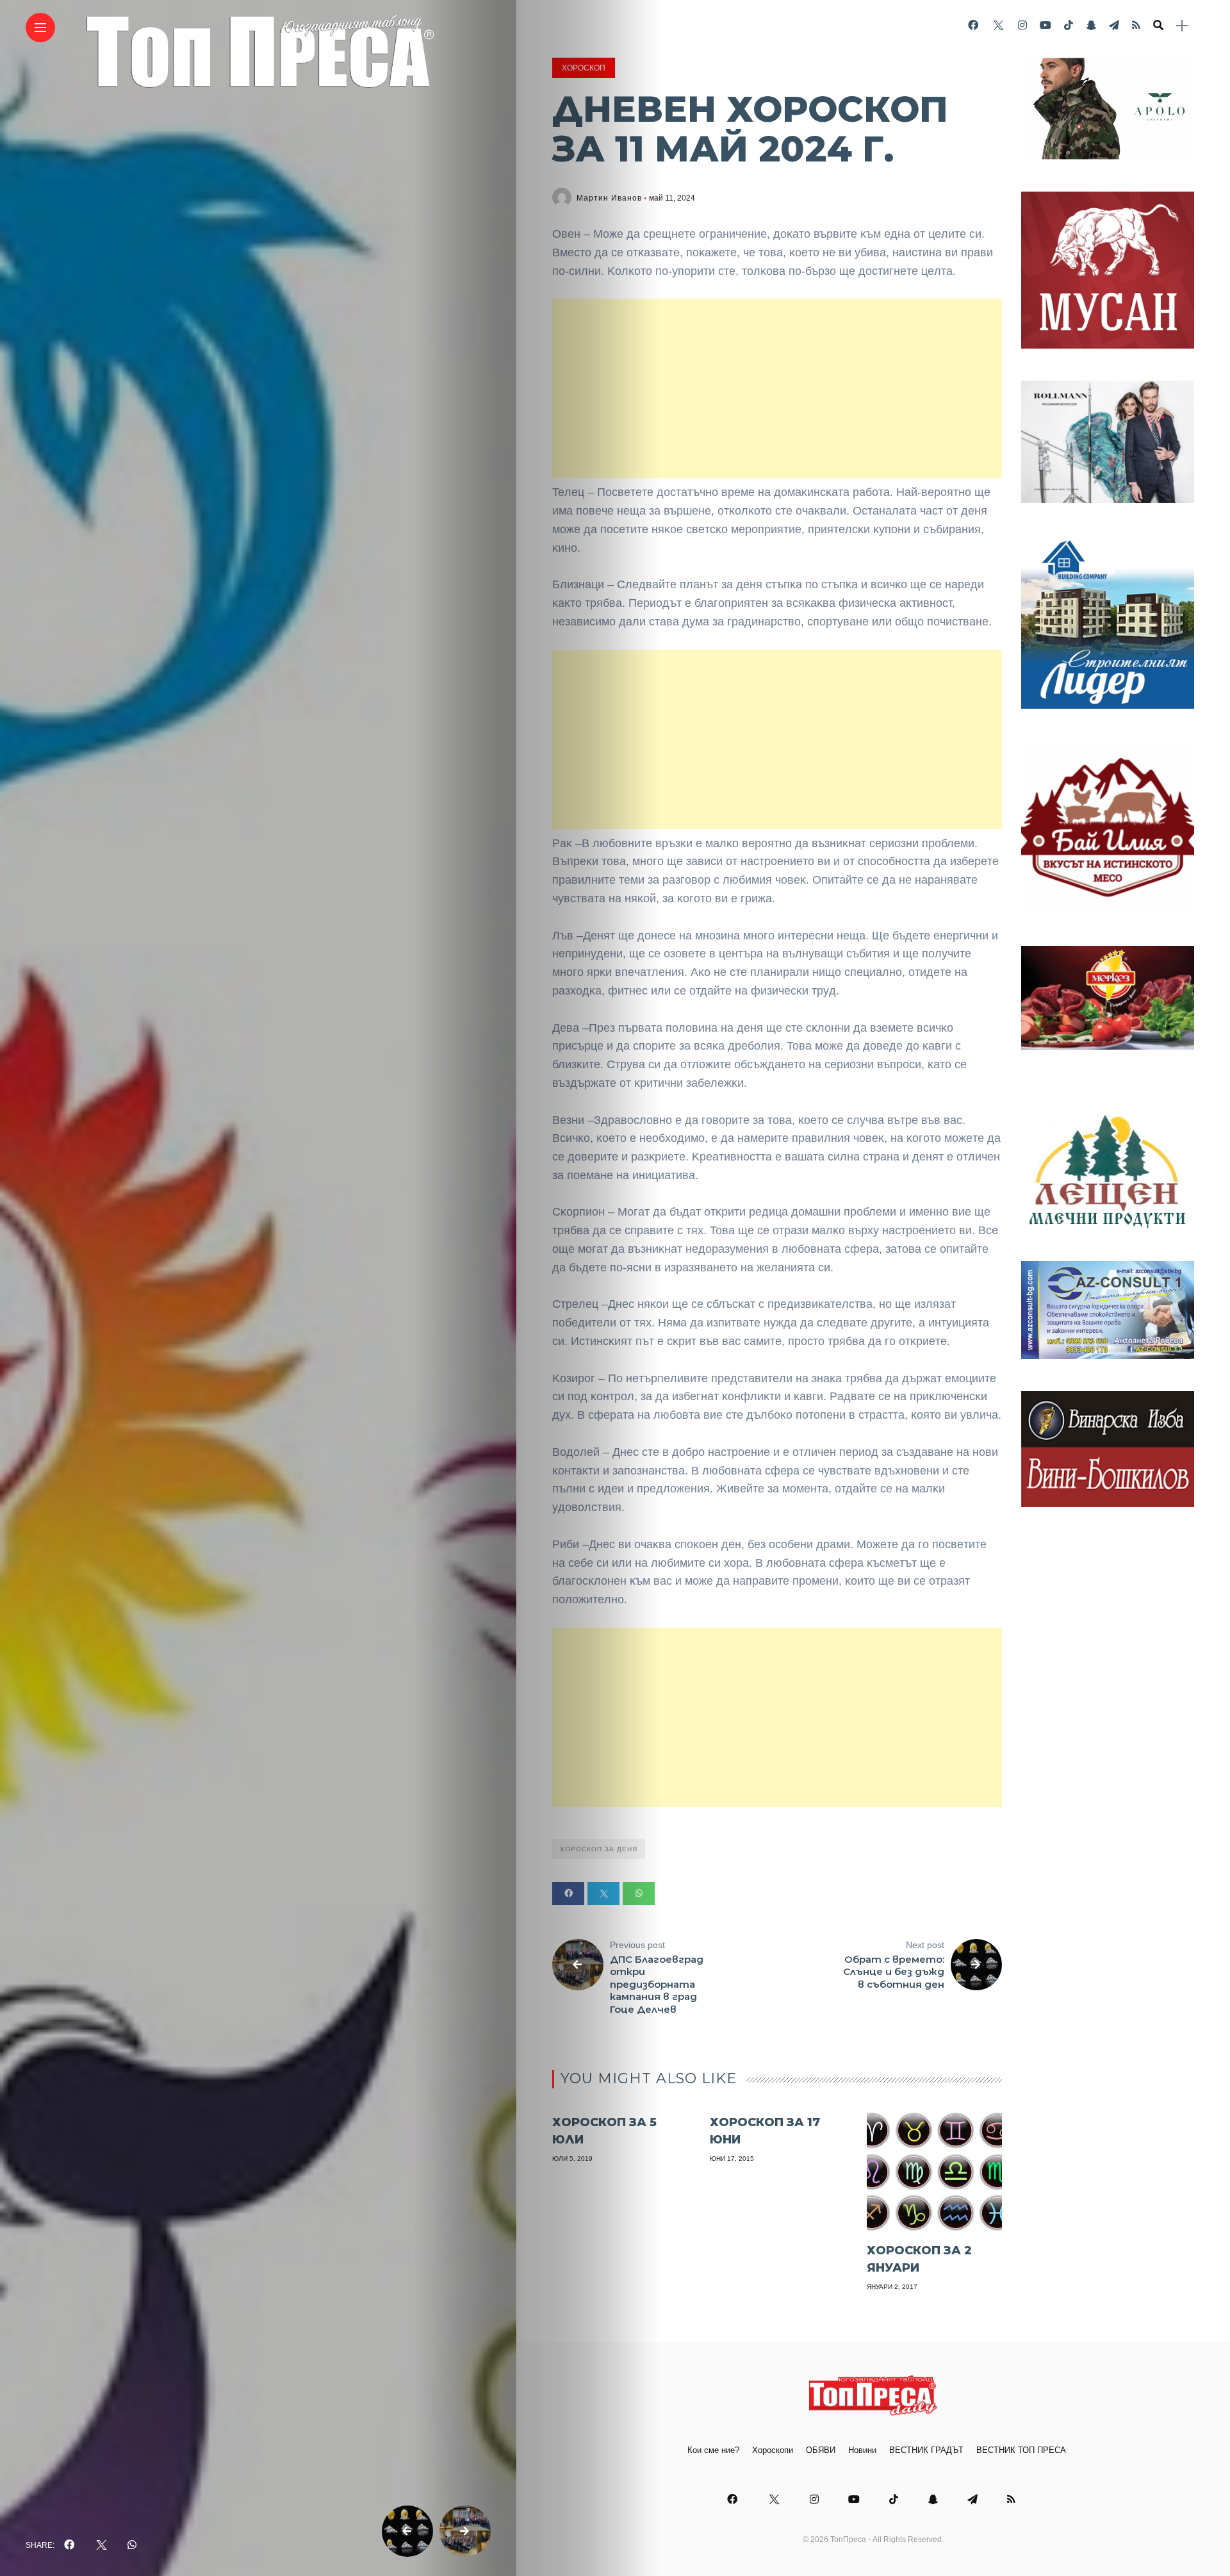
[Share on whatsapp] (639, 1894)
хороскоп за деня (599, 1849)
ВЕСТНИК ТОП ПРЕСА (1021, 2450)
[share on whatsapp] (132, 2545)
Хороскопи (773, 2450)
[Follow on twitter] (998, 25)
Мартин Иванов (609, 198)
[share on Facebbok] (69, 2545)
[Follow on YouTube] (1045, 25)
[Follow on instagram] (1022, 25)
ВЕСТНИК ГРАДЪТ (926, 2450)
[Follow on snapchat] (1091, 25)
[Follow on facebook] (973, 25)
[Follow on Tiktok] (1069, 25)
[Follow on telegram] (1114, 25)
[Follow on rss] (1136, 25)
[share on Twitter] (101, 2545)
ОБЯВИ (821, 2450)
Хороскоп (584, 68)
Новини (862, 2450)
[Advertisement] (777, 388)
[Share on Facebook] (568, 1894)
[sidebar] (1182, 26)
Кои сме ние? (713, 2450)
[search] (1158, 26)
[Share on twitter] (603, 1894)
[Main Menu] (40, 28)
